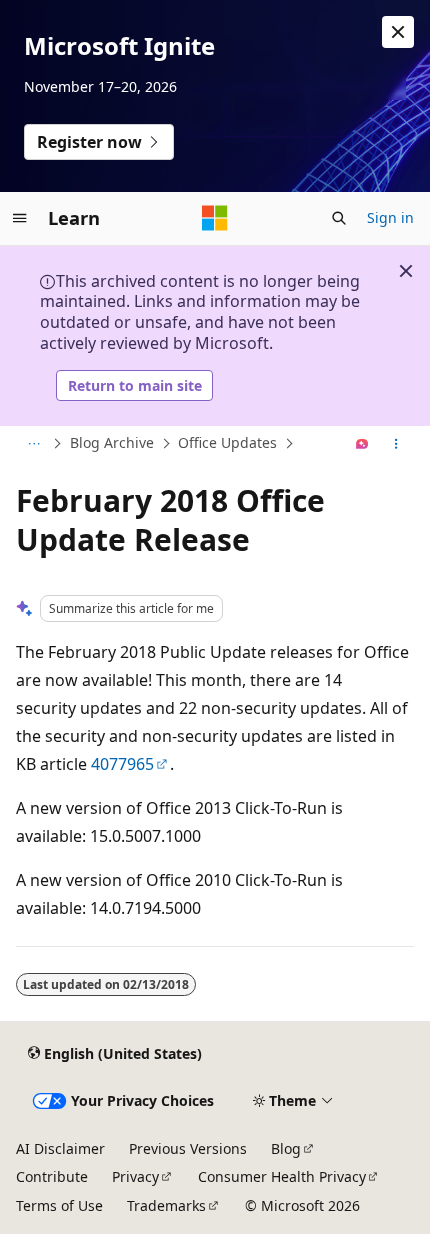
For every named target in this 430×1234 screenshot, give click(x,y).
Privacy (135, 1176)
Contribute (52, 1176)
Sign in (390, 217)
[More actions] (396, 444)
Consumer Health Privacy (282, 1176)
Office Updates (227, 442)
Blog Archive (112, 442)
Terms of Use (59, 1205)
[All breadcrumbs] (33, 444)
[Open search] (339, 218)
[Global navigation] (20, 218)
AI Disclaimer (60, 1148)
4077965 (122, 764)
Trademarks (166, 1205)
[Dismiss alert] (398, 32)
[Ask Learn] (362, 444)
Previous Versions (188, 1148)
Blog (286, 1148)
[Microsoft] (215, 218)
